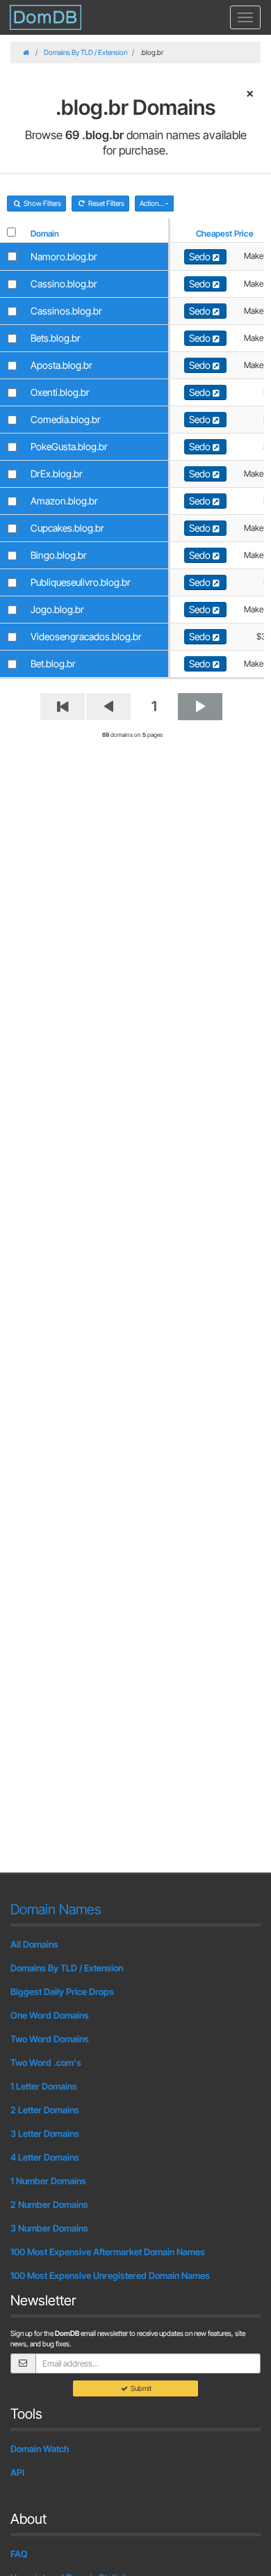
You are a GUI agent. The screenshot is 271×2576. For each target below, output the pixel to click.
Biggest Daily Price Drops (62, 1991)
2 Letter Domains (45, 2110)
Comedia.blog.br (66, 419)
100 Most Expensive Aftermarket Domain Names (108, 2252)
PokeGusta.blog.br (69, 446)
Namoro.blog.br (64, 256)
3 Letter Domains (45, 2133)
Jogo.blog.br (57, 609)
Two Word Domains (50, 2039)
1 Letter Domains (44, 2086)
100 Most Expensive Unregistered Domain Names (110, 2275)
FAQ (19, 2554)
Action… (153, 203)
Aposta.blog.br (61, 365)
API (17, 2472)
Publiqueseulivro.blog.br (81, 582)
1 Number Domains (48, 2181)
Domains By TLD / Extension (85, 52)
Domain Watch (40, 2449)
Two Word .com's (46, 2062)
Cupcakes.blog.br (67, 528)
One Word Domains (50, 2015)
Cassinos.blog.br (66, 311)
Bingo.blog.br (59, 555)
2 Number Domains (49, 2204)
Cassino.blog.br (64, 284)
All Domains (34, 1944)
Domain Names (56, 1909)
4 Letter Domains (45, 2157)
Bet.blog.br (53, 663)
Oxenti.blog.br (60, 392)
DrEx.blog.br (57, 474)
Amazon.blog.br (64, 501)
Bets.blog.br (56, 338)
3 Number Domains (49, 2228)
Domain (45, 233)
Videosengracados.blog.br (86, 636)
